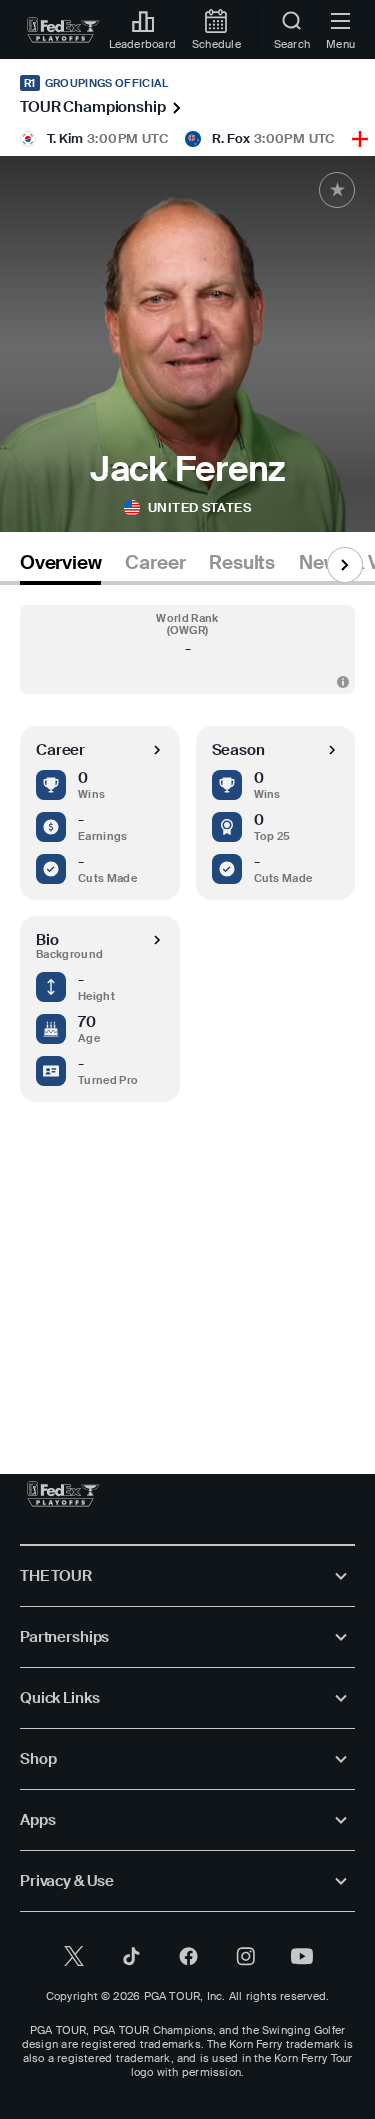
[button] (187, 649)
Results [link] (242, 563)
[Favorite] (337, 190)
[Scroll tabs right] (345, 565)
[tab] (60, 566)
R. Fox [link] (231, 138)
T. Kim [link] (65, 138)
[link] (63, 30)
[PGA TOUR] (63, 1494)
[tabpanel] (187, 1009)
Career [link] (155, 563)
